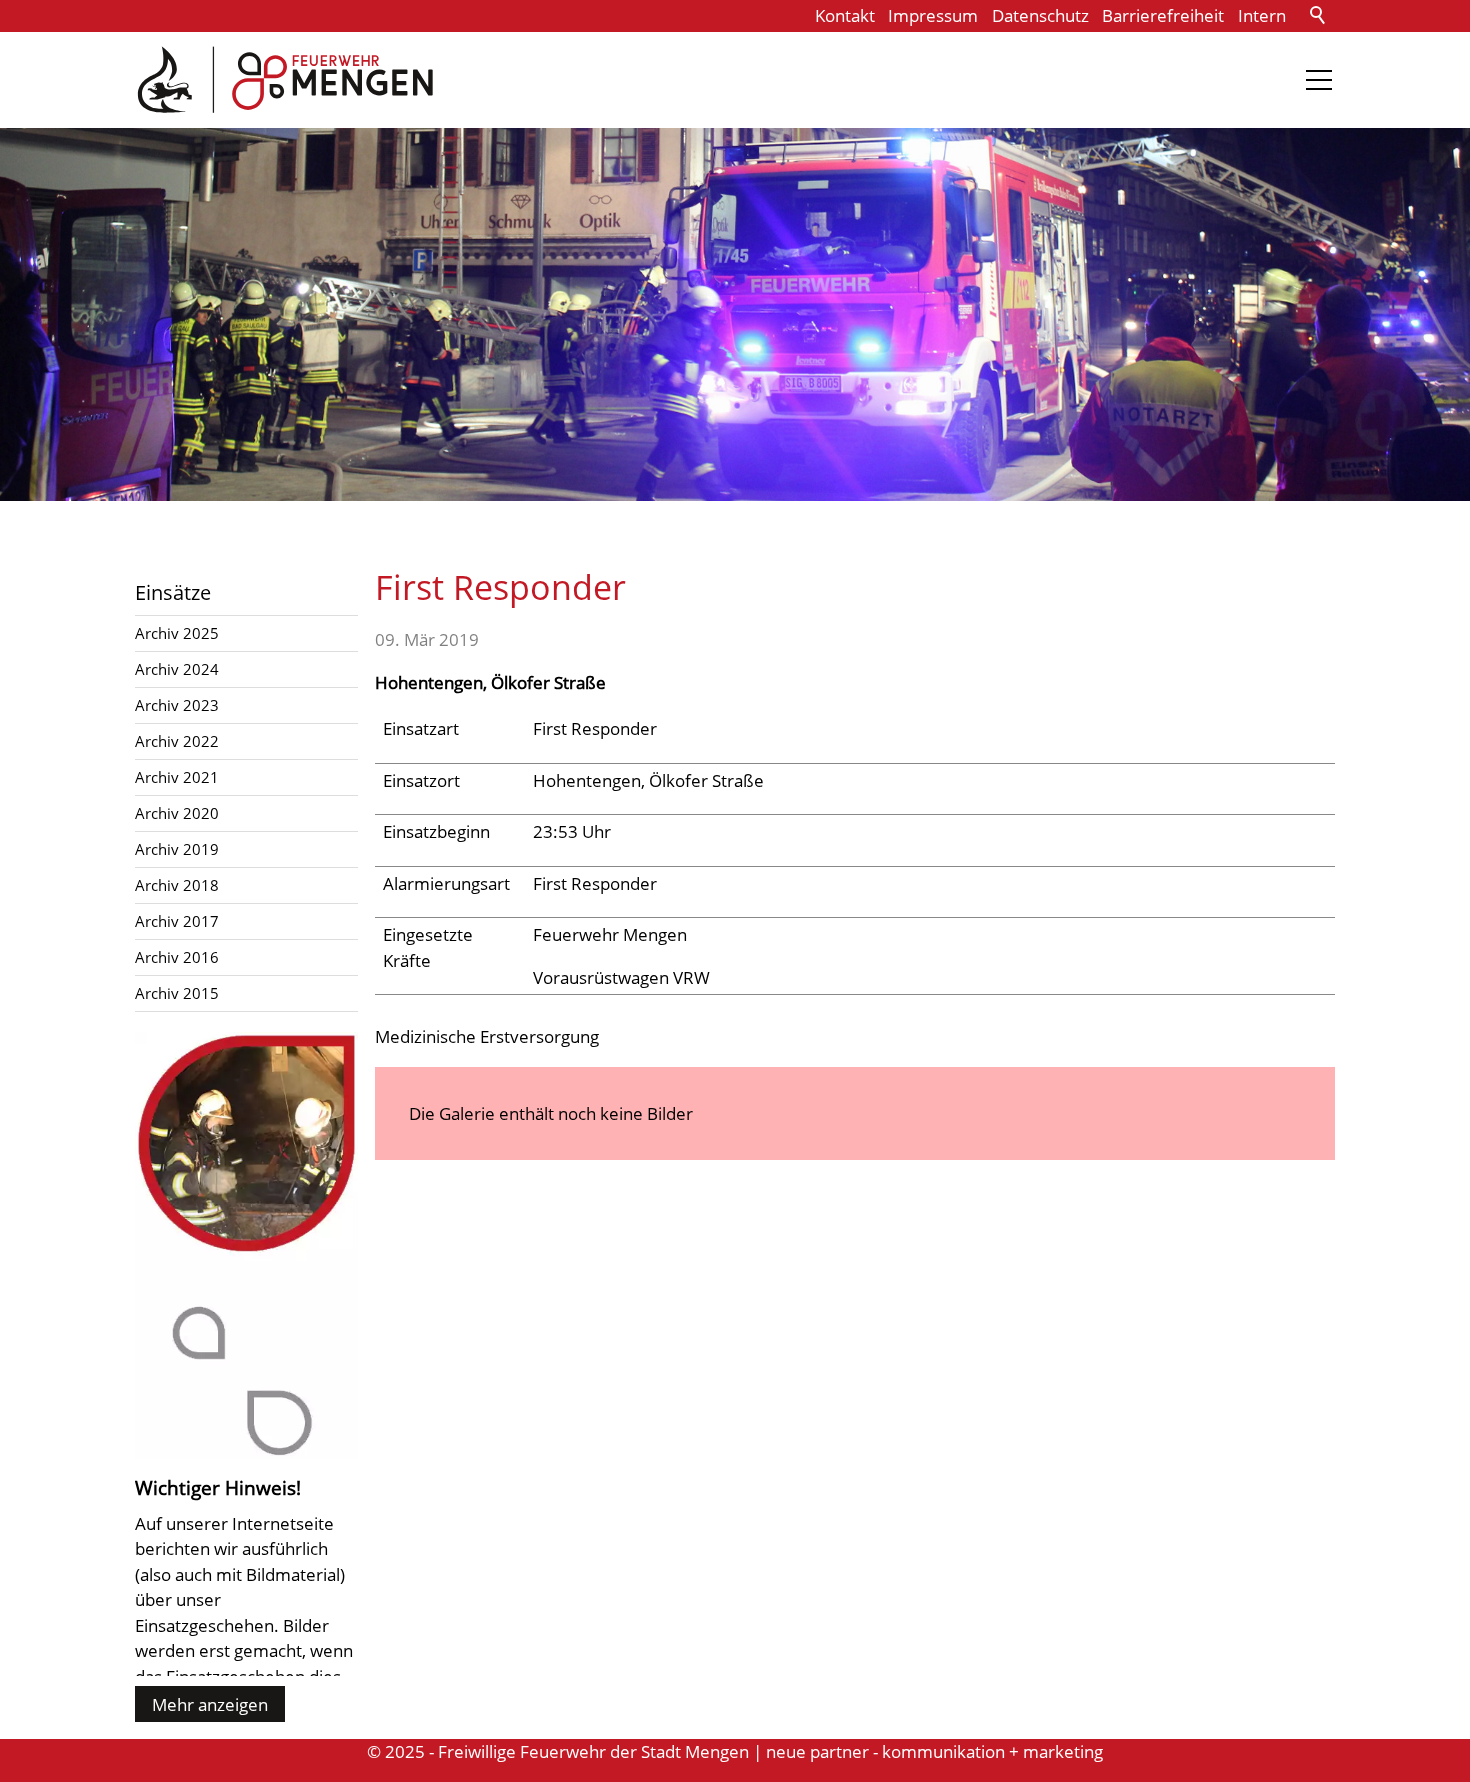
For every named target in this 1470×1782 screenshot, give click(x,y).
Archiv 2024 (177, 669)
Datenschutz (1040, 15)
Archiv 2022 (177, 741)
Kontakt (845, 15)
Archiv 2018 (177, 885)
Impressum (933, 15)
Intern (1262, 15)
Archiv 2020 (177, 813)
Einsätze (173, 592)
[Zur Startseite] (285, 80)
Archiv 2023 (177, 705)
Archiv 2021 (177, 777)
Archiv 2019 (177, 849)
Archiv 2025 (177, 633)
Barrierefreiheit (1163, 15)
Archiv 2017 (177, 921)
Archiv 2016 (177, 957)
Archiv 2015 (177, 993)
